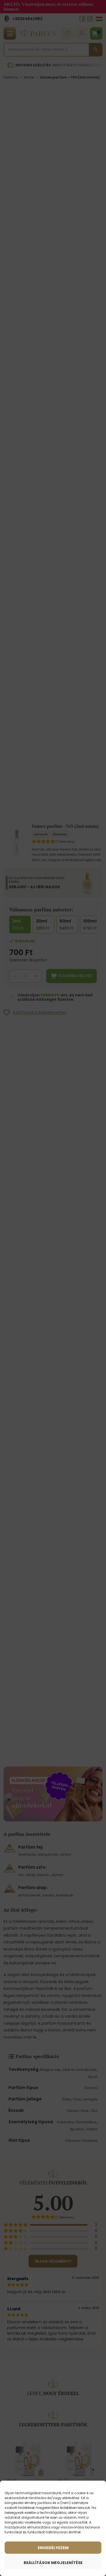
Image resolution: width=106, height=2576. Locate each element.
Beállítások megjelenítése (53, 2563)
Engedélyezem (53, 2548)
